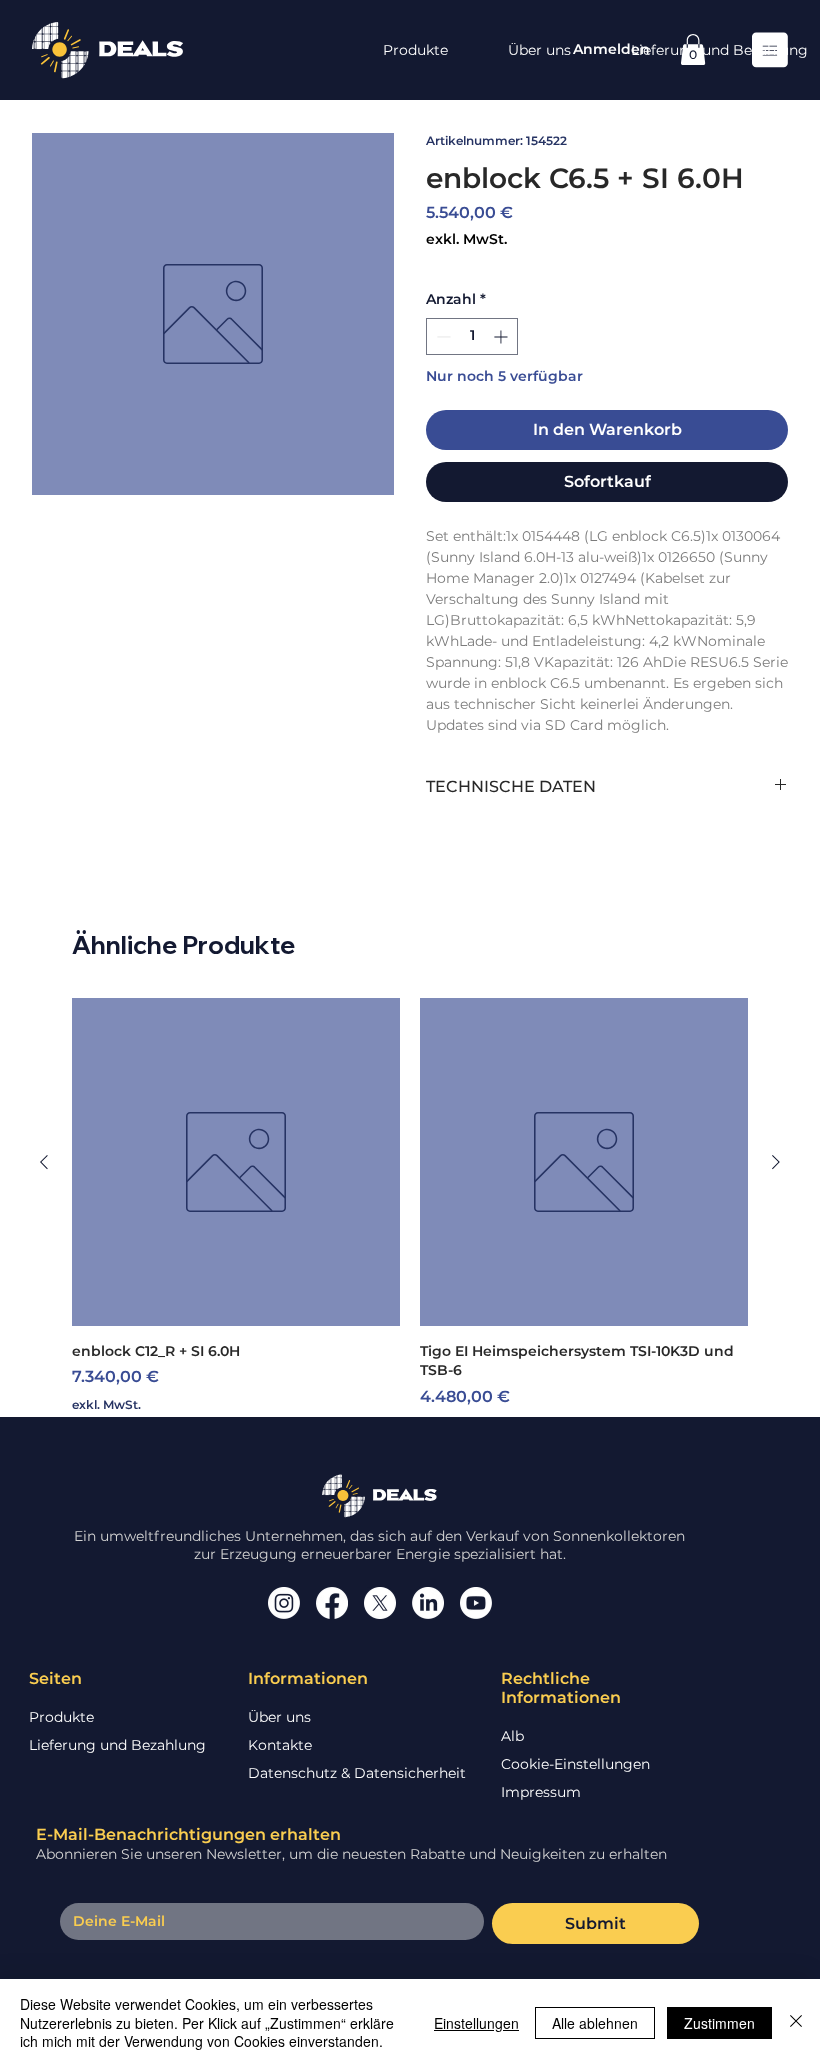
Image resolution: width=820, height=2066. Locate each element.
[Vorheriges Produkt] (44, 1162)
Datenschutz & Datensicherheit (357, 1773)
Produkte (61, 1717)
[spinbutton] (472, 336)
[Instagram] (284, 1603)
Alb (512, 1736)
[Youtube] (476, 1603)
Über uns (279, 1717)
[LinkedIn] (428, 1603)
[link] (693, 49)
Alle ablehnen (595, 2023)
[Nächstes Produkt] (776, 1162)
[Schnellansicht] (236, 1162)
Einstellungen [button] (476, 2023)
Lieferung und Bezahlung (117, 1745)
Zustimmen (719, 2023)
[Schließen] (796, 2022)
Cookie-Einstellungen (575, 1764)
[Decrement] (441, 336)
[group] (410, 1216)
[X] (380, 1603)
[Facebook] (332, 1603)
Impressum (541, 1792)
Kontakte (280, 1745)
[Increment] (502, 336)
